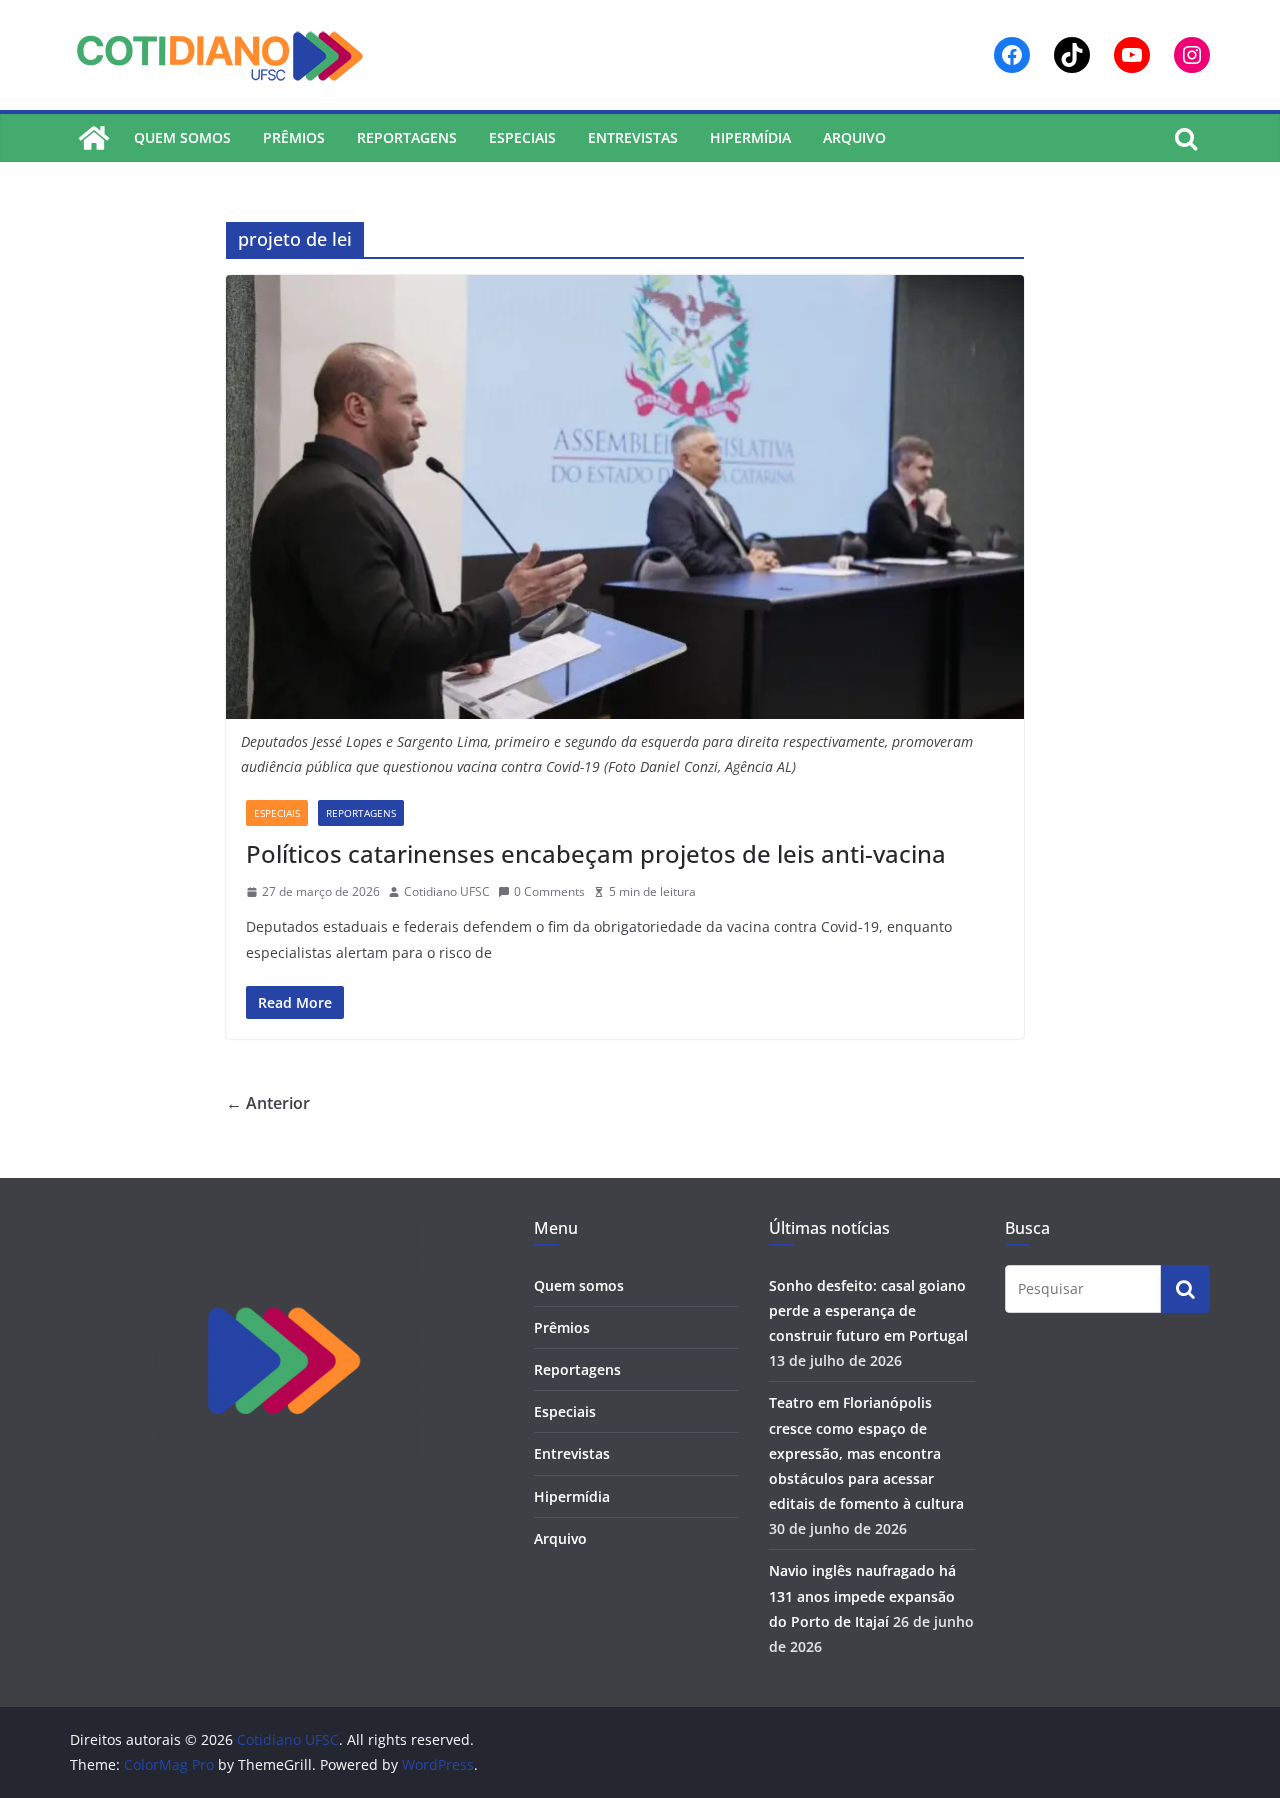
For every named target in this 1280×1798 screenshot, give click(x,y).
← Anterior (268, 1103)
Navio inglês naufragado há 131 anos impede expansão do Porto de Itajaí (862, 1595)
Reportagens (407, 137)
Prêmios (294, 137)
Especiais (522, 137)
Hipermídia (750, 137)
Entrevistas (633, 137)
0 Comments (549, 891)
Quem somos (182, 137)
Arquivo (854, 137)
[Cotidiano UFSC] (94, 138)
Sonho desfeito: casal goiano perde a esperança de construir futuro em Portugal (868, 1310)
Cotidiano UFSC (447, 891)
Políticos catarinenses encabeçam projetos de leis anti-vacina (596, 853)
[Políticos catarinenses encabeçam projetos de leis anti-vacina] (625, 497)
